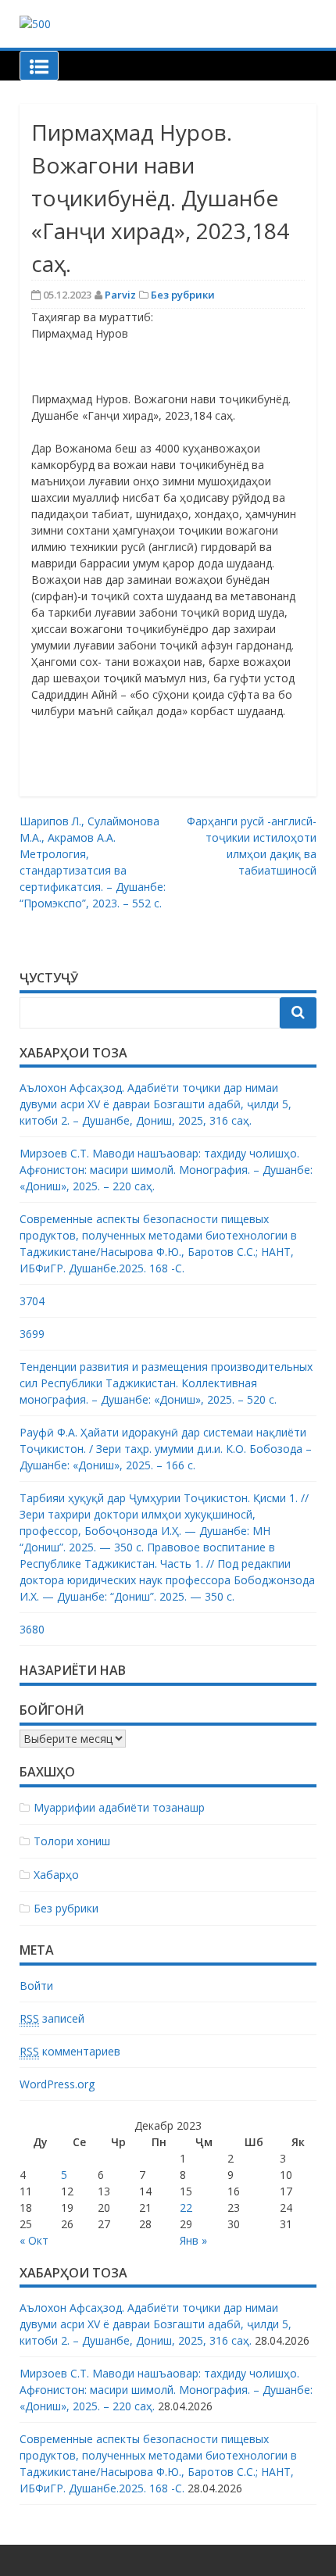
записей (52, 2018)
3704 (32, 1301)
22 (186, 2207)
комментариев (70, 2051)
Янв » (193, 2240)
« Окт (34, 2240)
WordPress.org (57, 2084)
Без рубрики (183, 295)
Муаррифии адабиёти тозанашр (119, 1807)
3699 (32, 1334)
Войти (36, 1986)
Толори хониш (72, 1841)
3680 (32, 1629)
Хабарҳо (56, 1875)
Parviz (120, 295)
